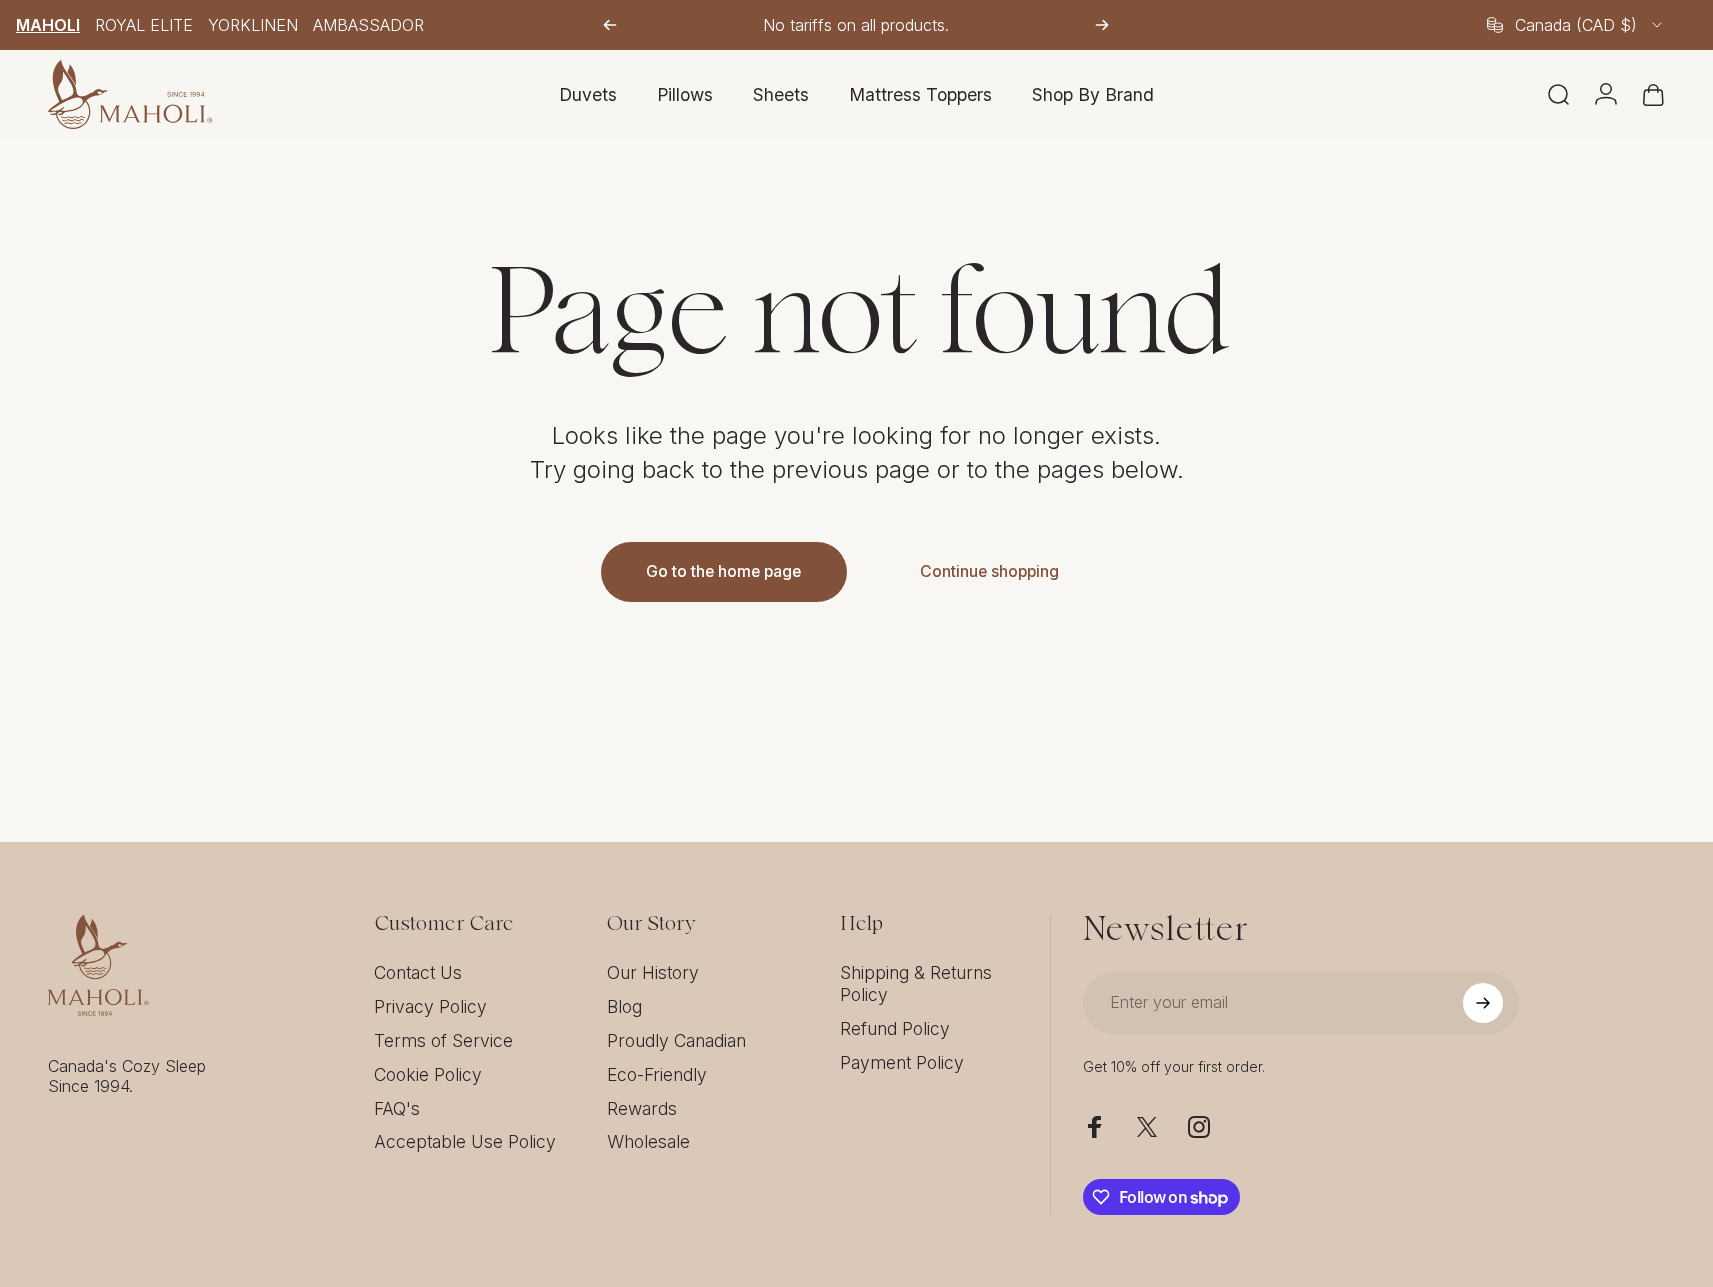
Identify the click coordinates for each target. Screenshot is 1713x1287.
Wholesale (648, 1141)
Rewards (642, 1108)
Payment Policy (902, 1062)
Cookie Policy (428, 1074)
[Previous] (610, 25)
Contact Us (418, 972)
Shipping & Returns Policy (916, 983)
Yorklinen (253, 25)
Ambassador (368, 25)
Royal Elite (144, 25)
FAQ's (397, 1108)
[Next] (1102, 25)
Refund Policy (895, 1028)
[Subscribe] (1483, 1003)
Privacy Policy (430, 1006)
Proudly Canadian (676, 1040)
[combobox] (1576, 25)
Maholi (48, 25)
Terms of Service (443, 1040)
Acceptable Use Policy (465, 1141)
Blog (624, 1006)
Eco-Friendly (657, 1074)
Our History (653, 972)
